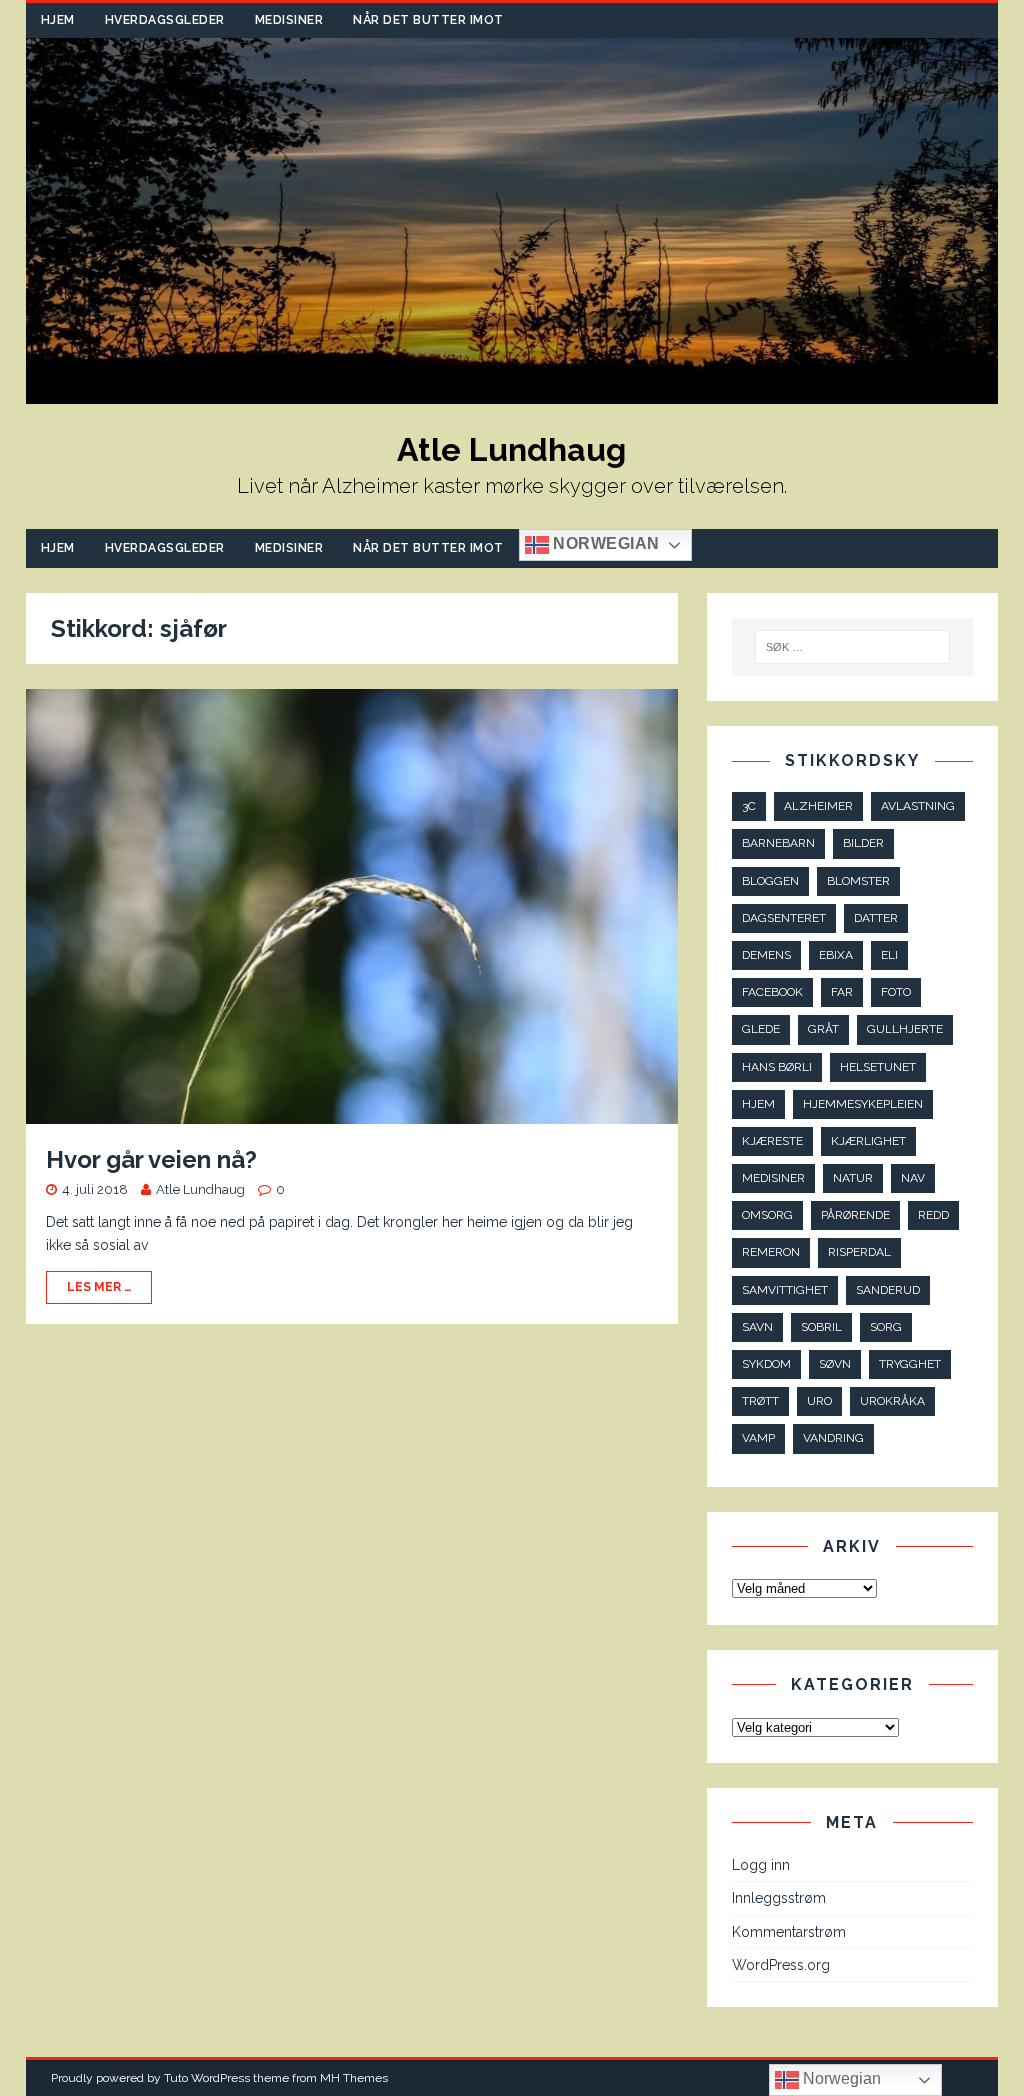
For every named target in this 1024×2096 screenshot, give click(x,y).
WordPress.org (781, 1965)
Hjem (58, 20)
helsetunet (878, 1067)
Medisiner (289, 20)
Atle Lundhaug (200, 1189)
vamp (758, 1438)
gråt (823, 1029)
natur (853, 1178)
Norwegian (604, 543)
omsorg (767, 1215)
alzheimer (818, 806)
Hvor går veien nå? (151, 1159)
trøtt (760, 1401)
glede (761, 1029)
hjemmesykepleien (863, 1104)
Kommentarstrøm (789, 1932)
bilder (863, 843)
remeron (771, 1252)
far (842, 992)
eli (889, 955)
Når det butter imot (428, 20)
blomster (858, 881)
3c (749, 806)
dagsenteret (784, 918)
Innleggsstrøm (779, 1898)
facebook (772, 992)
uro (819, 1401)
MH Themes (354, 2078)
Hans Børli (777, 1067)
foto (896, 992)
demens (766, 955)
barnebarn (778, 843)
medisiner (773, 1178)
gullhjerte (905, 1029)
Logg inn (761, 1865)
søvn (835, 1364)
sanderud (888, 1290)
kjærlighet (868, 1141)
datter (876, 918)
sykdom (766, 1364)
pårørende (855, 1215)
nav (913, 1178)
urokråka (892, 1401)
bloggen (770, 881)
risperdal (859, 1252)
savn (757, 1327)
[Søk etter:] (853, 647)
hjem (758, 1104)
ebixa (836, 955)
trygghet (910, 1364)
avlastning (918, 806)
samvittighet (785, 1290)
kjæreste (772, 1141)
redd (933, 1215)
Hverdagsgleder (165, 20)
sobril (821, 1327)
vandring (833, 1438)
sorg (886, 1327)
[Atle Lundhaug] (512, 392)
